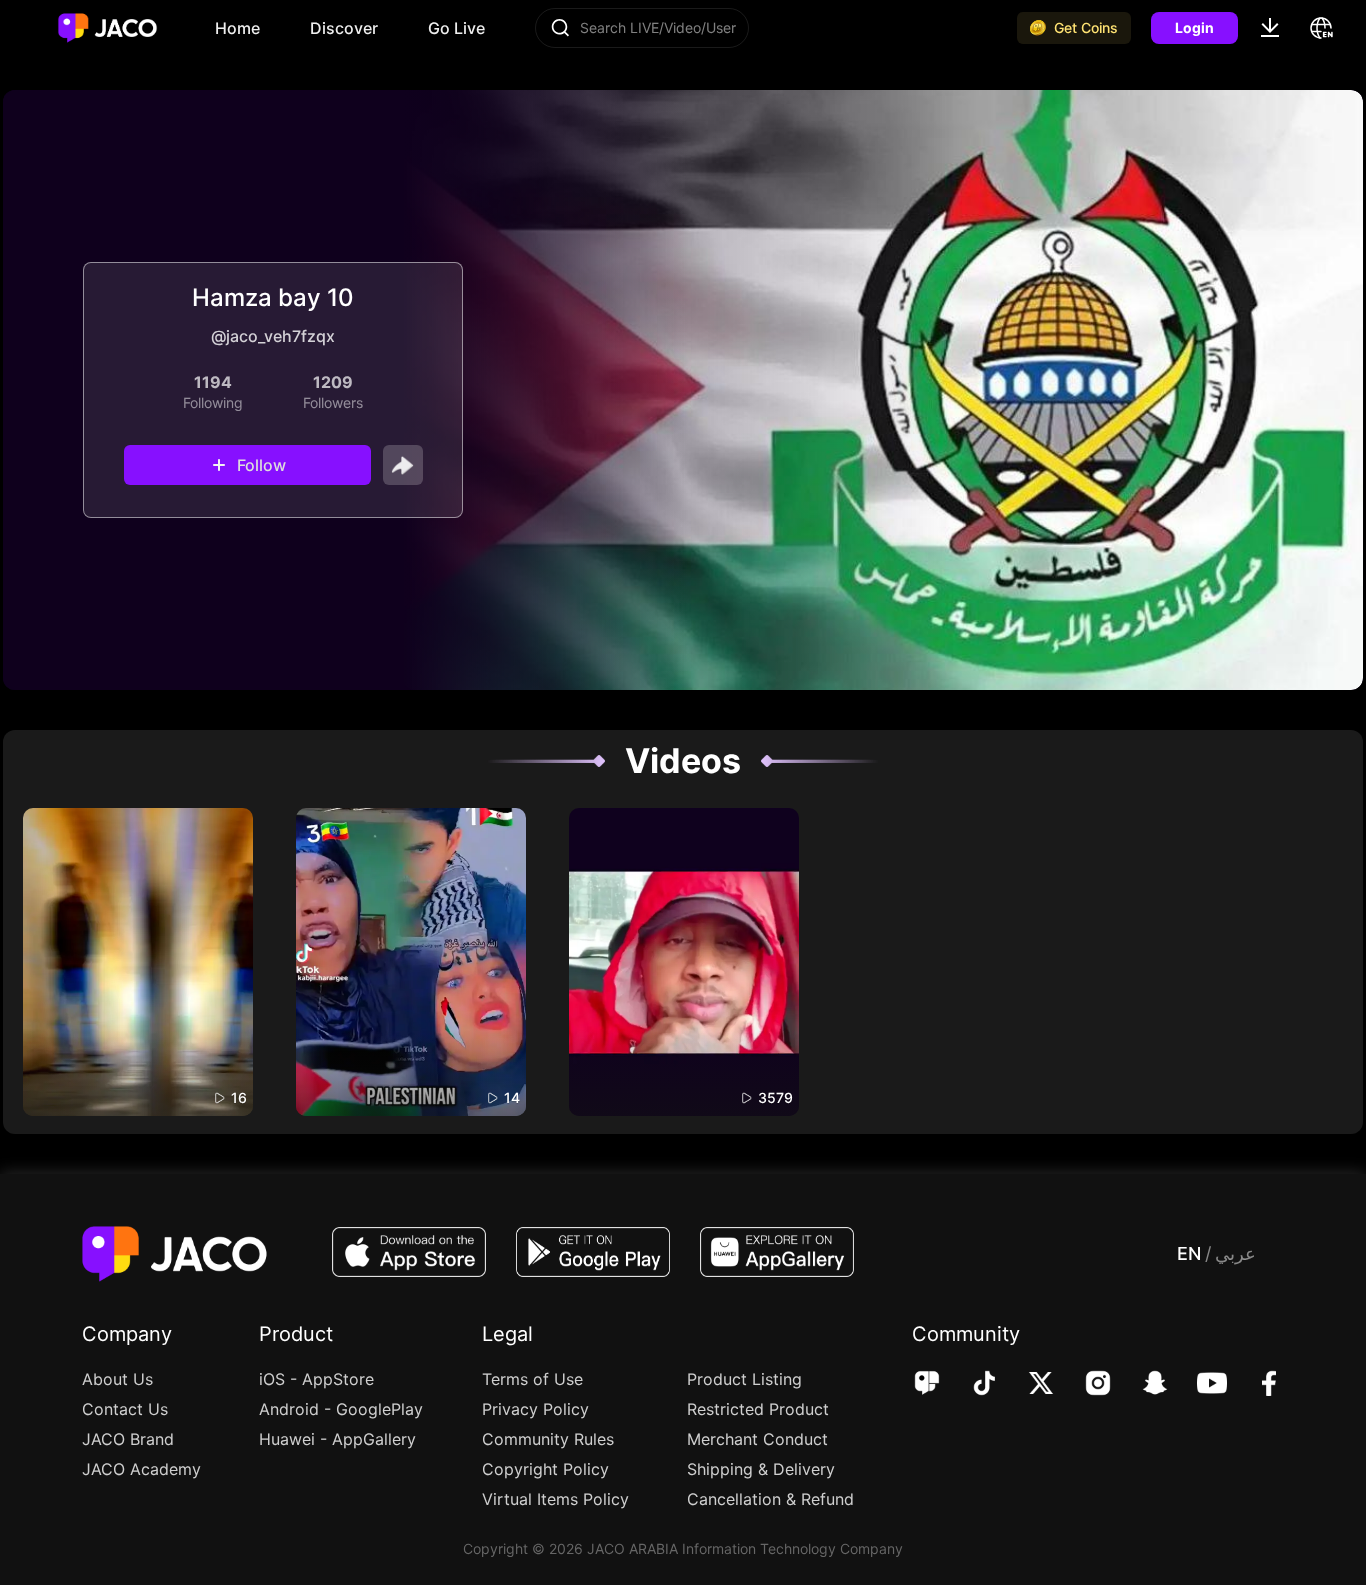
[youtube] (1198, 1385)
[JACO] (927, 1385)
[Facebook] (1255, 1385)
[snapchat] (1141, 1385)
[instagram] (1084, 1385)
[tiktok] (970, 1385)
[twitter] (1027, 1385)
